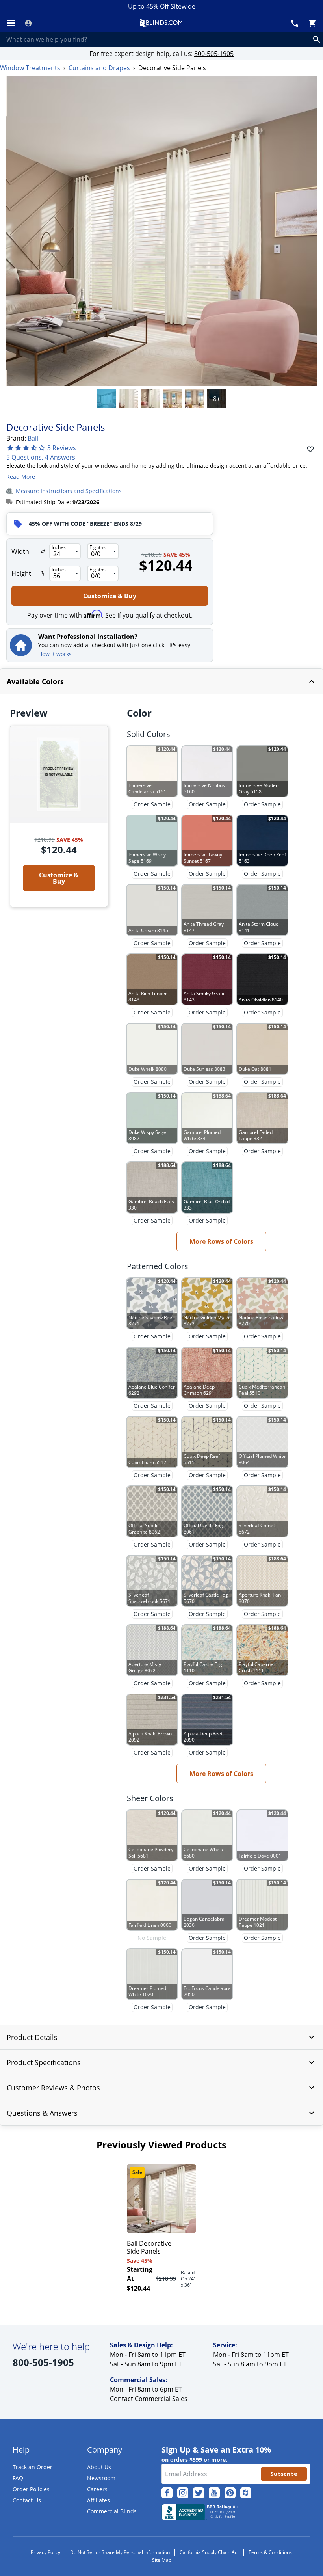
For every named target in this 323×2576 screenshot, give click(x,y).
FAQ (18, 2478)
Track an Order (32, 2467)
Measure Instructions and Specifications (69, 491)
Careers (97, 2489)
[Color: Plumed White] (106, 399)
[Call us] (295, 23)
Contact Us (27, 2500)
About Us (99, 2467)
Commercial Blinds (112, 2511)
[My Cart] (312, 23)
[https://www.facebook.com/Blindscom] (167, 2493)
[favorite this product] (310, 449)
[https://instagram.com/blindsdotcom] (183, 2493)
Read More (21, 477)
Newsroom (101, 2478)
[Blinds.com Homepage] (161, 23)
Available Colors (35, 681)
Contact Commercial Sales (149, 2399)
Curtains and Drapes (99, 68)
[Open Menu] (11, 23)
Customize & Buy (110, 596)
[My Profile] (28, 23)
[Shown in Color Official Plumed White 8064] (128, 399)
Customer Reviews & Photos (53, 2088)
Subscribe (284, 2474)
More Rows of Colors (221, 1241)
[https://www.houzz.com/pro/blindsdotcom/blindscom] (246, 2493)
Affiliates (98, 2500)
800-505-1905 (214, 54)
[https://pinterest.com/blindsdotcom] (230, 2493)
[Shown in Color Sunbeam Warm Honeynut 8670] (173, 399)
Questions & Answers (42, 2113)
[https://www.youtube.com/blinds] (214, 2493)
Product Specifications (44, 2062)
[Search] (317, 39)
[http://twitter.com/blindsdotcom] (199, 2493)
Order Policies (31, 2489)
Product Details (32, 2037)
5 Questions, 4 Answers (41, 457)
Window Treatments (30, 68)
